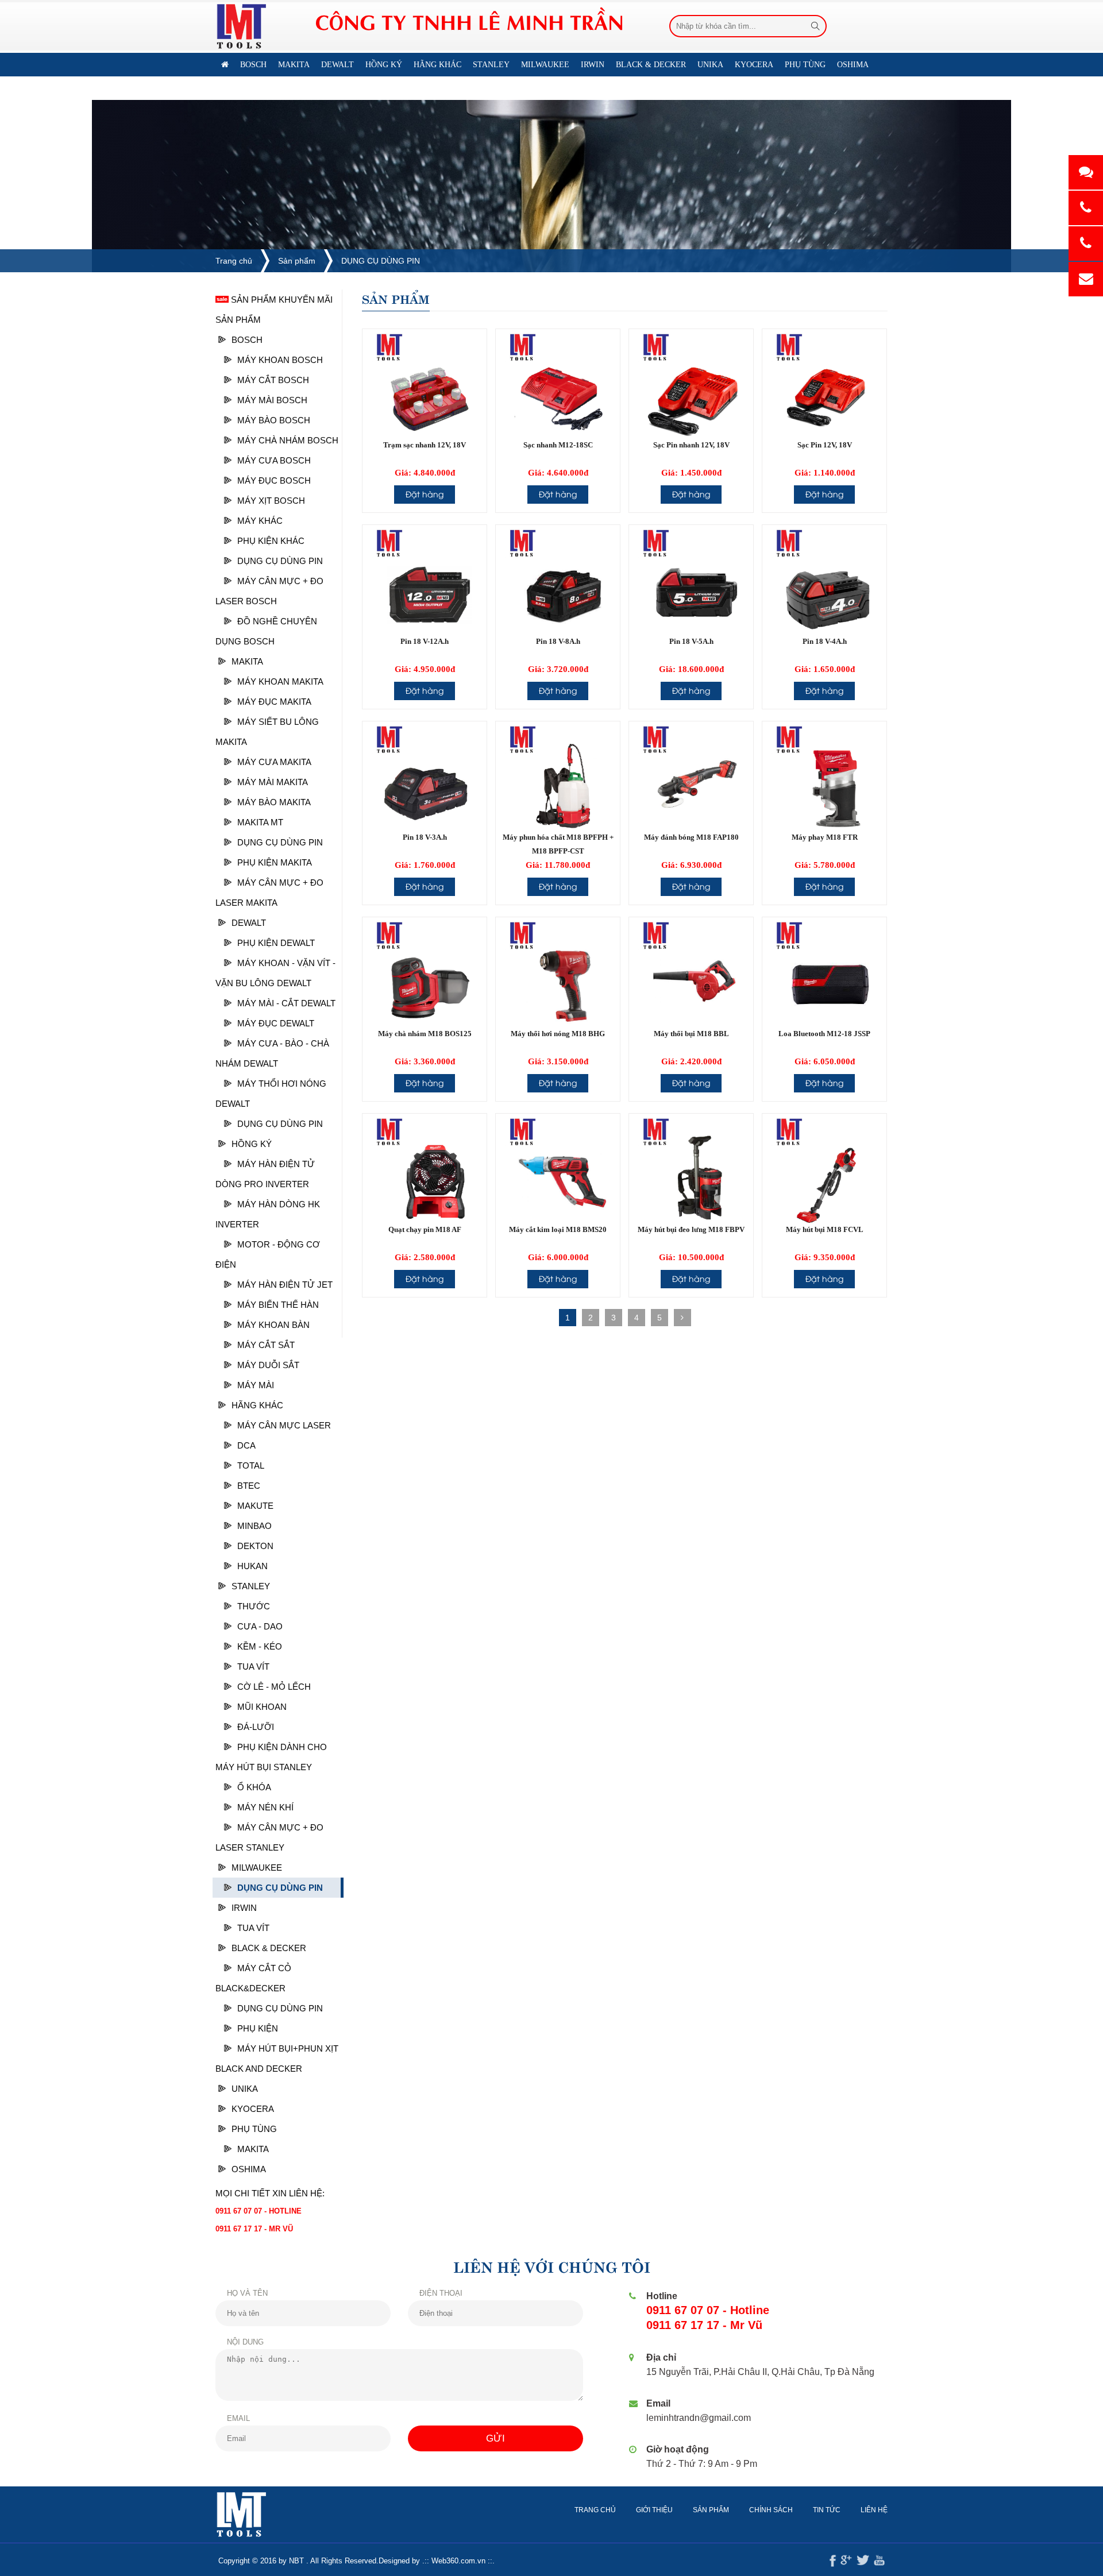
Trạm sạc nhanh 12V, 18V (425, 445)
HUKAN (252, 1566)
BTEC (249, 1486)
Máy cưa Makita (274, 762)
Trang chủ (234, 261)
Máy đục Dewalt (276, 1023)
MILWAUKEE (257, 1868)
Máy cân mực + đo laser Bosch (269, 591)
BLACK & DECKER (269, 1948)
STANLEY (251, 1586)
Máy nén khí (265, 1807)
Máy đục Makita (274, 702)
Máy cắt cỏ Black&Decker (253, 1978)
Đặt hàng (425, 494)
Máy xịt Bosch (271, 501)
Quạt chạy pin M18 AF (425, 1229)
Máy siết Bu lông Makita (267, 732)
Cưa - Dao (260, 1626)
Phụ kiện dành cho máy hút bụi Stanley (271, 1757)
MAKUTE (255, 1506)
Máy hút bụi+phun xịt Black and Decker (277, 2059)
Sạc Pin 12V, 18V (825, 445)
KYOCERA (253, 2109)
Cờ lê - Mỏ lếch (274, 1687)
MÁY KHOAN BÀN (273, 1325)
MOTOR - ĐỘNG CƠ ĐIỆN (268, 1254)
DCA (246, 1445)
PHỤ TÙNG (254, 2129)
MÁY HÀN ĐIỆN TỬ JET (285, 1285)
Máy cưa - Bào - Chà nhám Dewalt (272, 1053)
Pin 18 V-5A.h (691, 641)
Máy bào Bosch (274, 420)
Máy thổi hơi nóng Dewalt (271, 1094)
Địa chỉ (661, 2357)
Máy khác (260, 521)
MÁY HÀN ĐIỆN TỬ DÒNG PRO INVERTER (265, 1174)
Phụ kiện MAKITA (275, 862)
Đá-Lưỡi (256, 1727)
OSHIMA (249, 2169)
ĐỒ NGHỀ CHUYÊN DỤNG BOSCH (266, 631)
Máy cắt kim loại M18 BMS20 (558, 1229)
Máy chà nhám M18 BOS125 (425, 1034)
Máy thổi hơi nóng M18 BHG (558, 1034)
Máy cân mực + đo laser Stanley (269, 1837)
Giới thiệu (654, 2510)
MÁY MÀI (256, 1385)
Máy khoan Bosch (280, 360)
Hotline (662, 2296)
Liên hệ (282, 88)
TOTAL (251, 1465)
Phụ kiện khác (271, 541)
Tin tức (827, 2510)
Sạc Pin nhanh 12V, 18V (691, 445)
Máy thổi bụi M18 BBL (691, 1034)
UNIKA (245, 2089)
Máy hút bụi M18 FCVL (825, 1229)
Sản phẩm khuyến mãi (281, 300)
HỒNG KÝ (252, 1144)
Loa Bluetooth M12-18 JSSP (824, 1034)
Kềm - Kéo (260, 1646)
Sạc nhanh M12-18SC (558, 445)
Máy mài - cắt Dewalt (286, 1003)
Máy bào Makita (274, 802)
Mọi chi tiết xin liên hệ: (270, 2193)
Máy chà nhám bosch (288, 440)
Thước (254, 1606)
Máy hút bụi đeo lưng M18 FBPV (691, 1229)
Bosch (247, 340)
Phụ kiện (258, 2028)
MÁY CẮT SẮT (266, 1345)
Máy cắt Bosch (273, 380)
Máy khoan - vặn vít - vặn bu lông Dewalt (275, 973)
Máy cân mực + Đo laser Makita (269, 893)
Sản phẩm (297, 261)
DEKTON (255, 1546)
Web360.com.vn (458, 2561)
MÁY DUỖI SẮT (268, 1365)
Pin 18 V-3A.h (425, 837)
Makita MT (260, 822)
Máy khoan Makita (280, 681)
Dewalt (249, 923)
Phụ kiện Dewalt (276, 943)
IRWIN (244, 1908)
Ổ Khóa (254, 1787)
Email (238, 2418)
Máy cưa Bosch (274, 460)
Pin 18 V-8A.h (558, 641)
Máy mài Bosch (272, 400)
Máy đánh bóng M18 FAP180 (691, 837)
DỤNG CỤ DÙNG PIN (381, 261)
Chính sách (771, 2510)
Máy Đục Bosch (274, 480)
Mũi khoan (262, 1707)
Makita (247, 661)
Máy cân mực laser (284, 1425)
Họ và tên (247, 2293)
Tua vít (253, 1667)
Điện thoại (441, 2293)
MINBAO (254, 1526)
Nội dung (245, 2342)
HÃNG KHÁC (257, 1405)
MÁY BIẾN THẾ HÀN (278, 1305)
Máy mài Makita (273, 782)
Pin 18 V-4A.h (825, 641)
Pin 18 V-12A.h (425, 641)
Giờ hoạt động (678, 2449)
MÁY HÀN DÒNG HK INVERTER (268, 1214)
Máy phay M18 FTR (825, 837)
